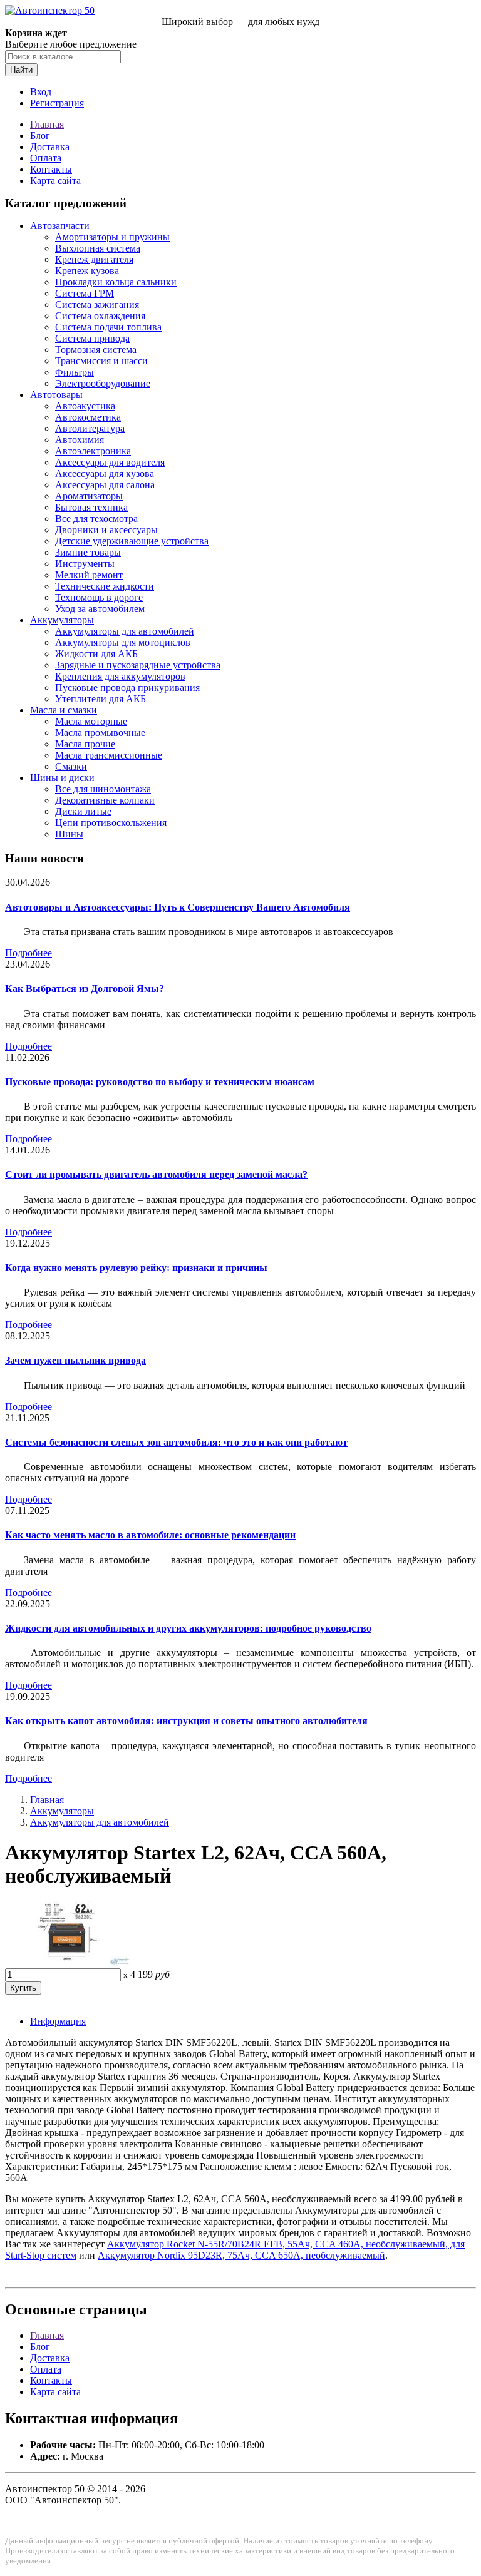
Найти (21, 70)
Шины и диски (62, 778)
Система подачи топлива (108, 327)
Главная (47, 124)
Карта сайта (55, 181)
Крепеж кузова (87, 271)
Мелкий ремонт (89, 575)
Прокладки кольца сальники (116, 282)
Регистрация (57, 103)
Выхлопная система (98, 248)
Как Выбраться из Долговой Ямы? (85, 989)
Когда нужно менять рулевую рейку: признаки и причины (136, 1268)
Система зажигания (97, 304)
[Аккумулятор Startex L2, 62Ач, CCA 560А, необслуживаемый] (68, 1962)
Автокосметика (88, 417)
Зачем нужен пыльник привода (75, 1360)
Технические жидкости (105, 586)
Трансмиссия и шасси (101, 361)
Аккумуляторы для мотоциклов (123, 642)
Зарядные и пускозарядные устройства (138, 665)
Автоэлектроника (93, 451)
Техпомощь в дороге (99, 597)
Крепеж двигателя (94, 259)
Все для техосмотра (96, 519)
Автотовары (56, 395)
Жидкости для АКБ (96, 654)
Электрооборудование (103, 383)
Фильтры (75, 372)
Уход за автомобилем (100, 609)
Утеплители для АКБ (101, 699)
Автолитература (90, 428)
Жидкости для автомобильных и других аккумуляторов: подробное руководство (188, 1628)
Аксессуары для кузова (105, 473)
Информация (58, 2021)
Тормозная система (96, 350)
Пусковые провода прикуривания (127, 687)
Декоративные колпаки (105, 800)
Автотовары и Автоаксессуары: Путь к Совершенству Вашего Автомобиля (178, 907)
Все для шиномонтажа (103, 789)
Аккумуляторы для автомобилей (125, 631)
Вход (41, 92)
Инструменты (85, 564)
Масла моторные (91, 721)
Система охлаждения (100, 316)
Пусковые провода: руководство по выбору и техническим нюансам (160, 1082)
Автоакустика (85, 406)
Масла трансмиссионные (109, 755)
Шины (69, 834)
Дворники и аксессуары (106, 530)
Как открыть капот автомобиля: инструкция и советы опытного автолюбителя (186, 1721)
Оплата (46, 158)
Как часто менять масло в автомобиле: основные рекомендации (150, 1535)
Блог (40, 135)
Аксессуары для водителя (110, 462)
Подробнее (28, 953)
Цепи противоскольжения (111, 823)
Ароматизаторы (89, 496)
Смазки (71, 766)
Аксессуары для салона (105, 485)
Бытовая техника (91, 507)
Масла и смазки (64, 710)
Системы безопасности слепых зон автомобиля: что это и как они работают (176, 1442)
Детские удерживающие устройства (132, 541)
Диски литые (83, 811)
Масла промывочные (100, 733)
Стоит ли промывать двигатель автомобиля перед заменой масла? (156, 1174)
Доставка (50, 147)
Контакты (51, 169)
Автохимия (80, 440)
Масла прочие (85, 744)
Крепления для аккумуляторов (120, 676)
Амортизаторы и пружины (112, 237)
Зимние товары (88, 552)
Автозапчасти (60, 226)
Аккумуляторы (62, 620)
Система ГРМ (85, 293)
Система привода (92, 338)
